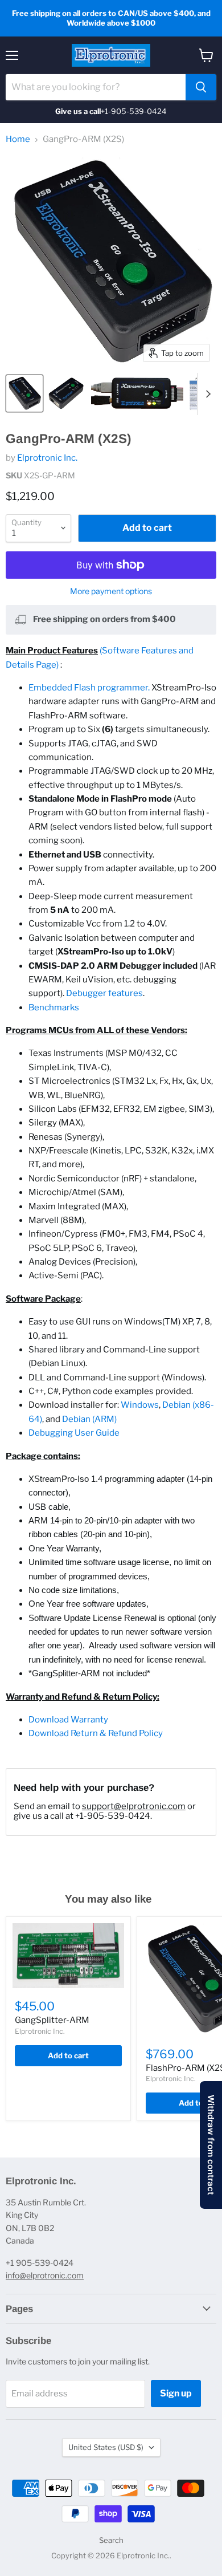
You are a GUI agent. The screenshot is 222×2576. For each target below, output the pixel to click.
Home (18, 139)
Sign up (176, 2393)
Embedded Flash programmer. (89, 688)
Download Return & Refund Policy (96, 1733)
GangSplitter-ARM (52, 2020)
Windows (140, 1405)
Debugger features (104, 993)
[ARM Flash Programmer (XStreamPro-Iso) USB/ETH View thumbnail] (66, 393)
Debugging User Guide (74, 1433)
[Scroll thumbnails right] (206, 394)
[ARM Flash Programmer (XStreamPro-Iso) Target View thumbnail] (24, 393)
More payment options (111, 591)
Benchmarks (54, 1007)
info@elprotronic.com (45, 2275)
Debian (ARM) (89, 1419)
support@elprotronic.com (134, 1806)
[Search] (201, 87)
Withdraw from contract (211, 2145)
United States (106, 2447)
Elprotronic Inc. (47, 458)
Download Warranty (68, 1720)
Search (111, 2540)
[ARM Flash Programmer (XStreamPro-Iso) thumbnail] (137, 393)
